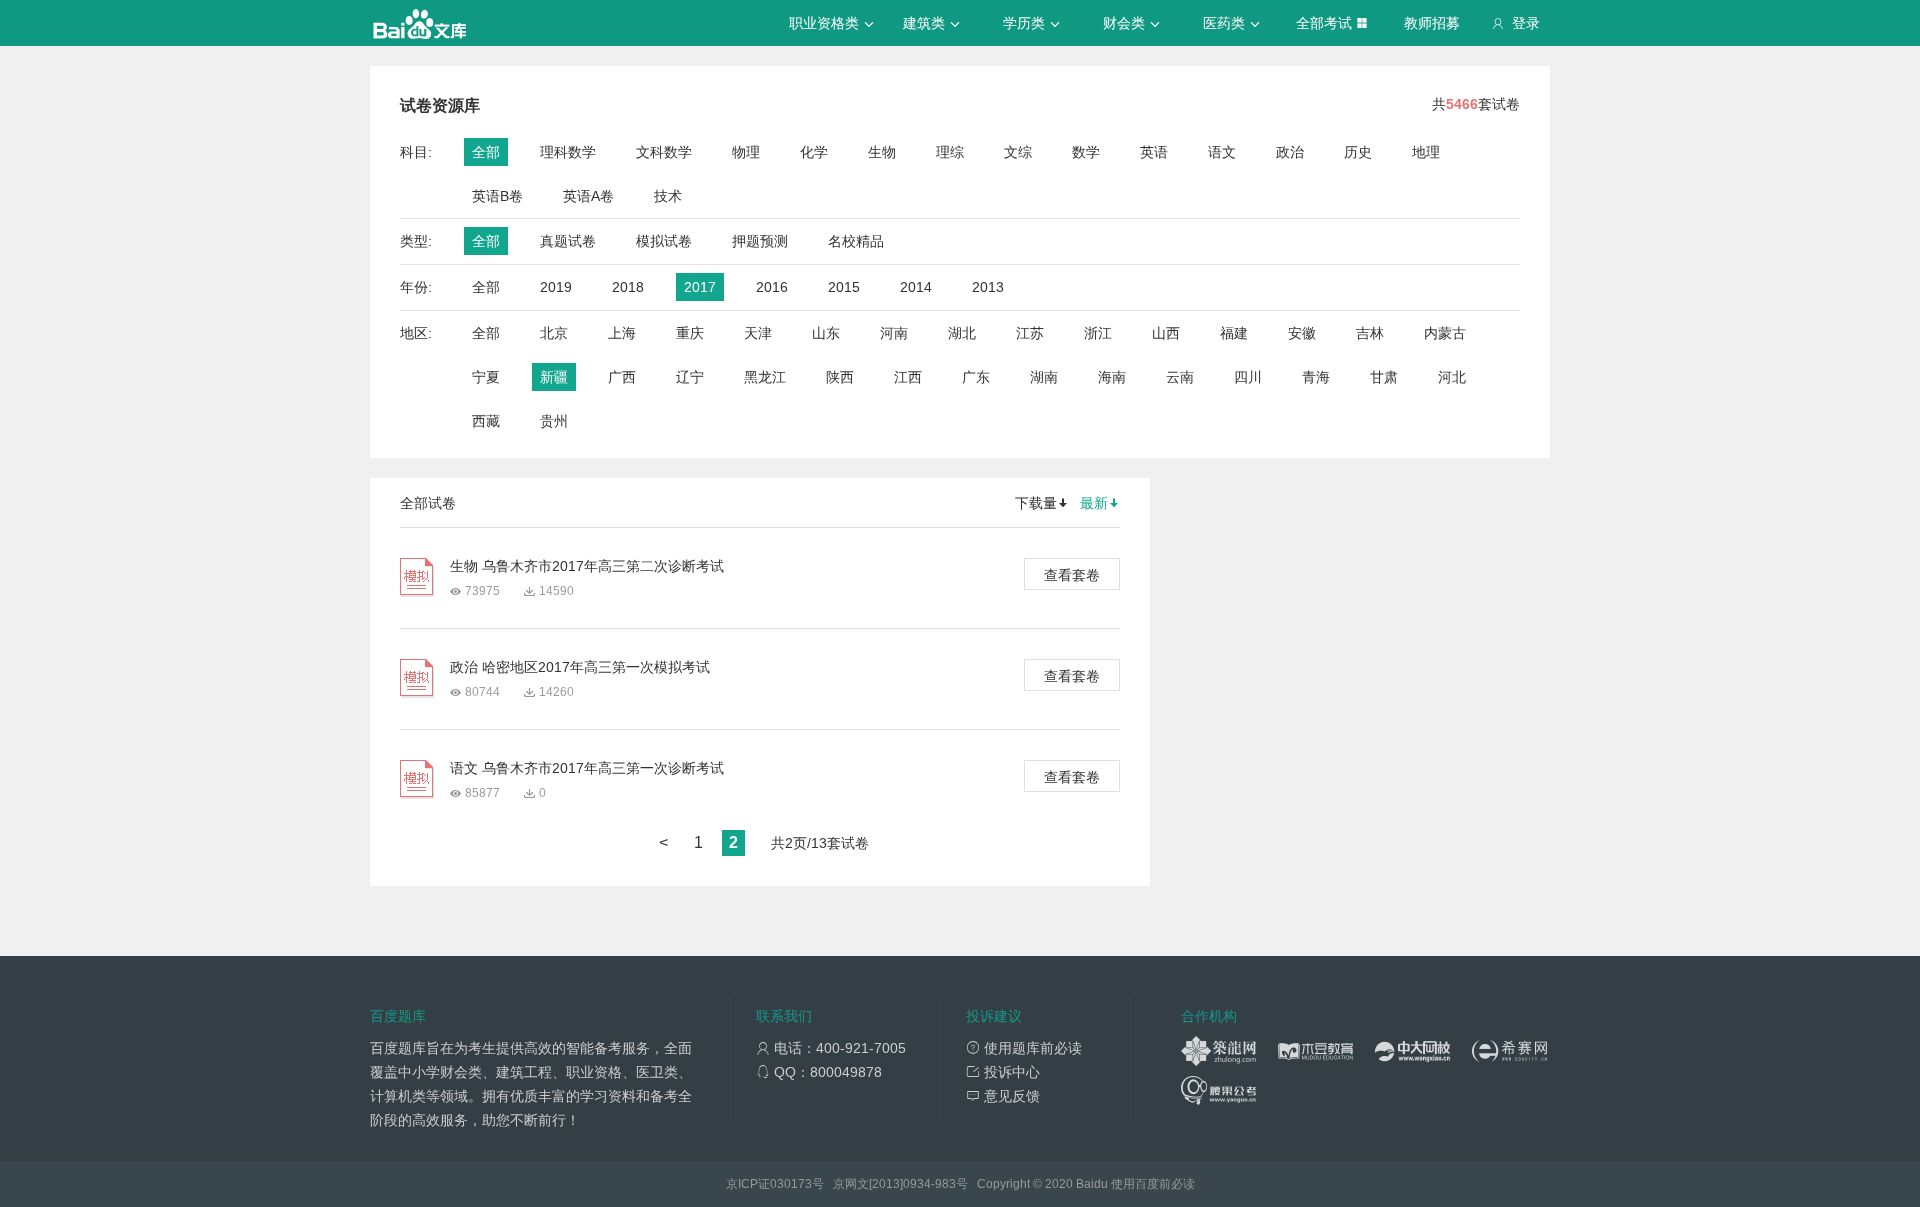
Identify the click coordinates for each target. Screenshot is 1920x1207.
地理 (1426, 152)
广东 (976, 377)
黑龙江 (765, 377)
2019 (556, 287)
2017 (700, 287)
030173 (791, 1184)
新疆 (554, 377)
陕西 (840, 377)
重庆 (690, 333)
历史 (1358, 152)
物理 (746, 152)
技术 (668, 196)
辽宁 (690, 377)
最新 (1094, 503)
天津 (758, 333)
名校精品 (856, 241)
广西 (622, 377)
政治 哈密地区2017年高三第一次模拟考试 (580, 667)
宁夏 (486, 377)
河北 (1452, 377)
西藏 (486, 421)
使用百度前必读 (1153, 1184)
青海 (1316, 377)
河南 (894, 333)
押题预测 (760, 241)
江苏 (1030, 333)
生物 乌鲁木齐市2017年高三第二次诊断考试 (587, 566)
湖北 (962, 333)
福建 (1234, 333)
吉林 (1370, 333)
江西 (908, 377)
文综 (1018, 152)
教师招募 (1432, 23)
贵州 (554, 421)
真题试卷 (568, 241)
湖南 (1044, 377)
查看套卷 (1072, 575)
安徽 (1302, 333)
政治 (1290, 152)
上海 (622, 333)
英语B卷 (497, 196)
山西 (1166, 333)
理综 (950, 152)
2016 (772, 287)
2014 (916, 287)
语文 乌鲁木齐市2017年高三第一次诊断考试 (587, 768)
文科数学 (664, 152)
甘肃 (1384, 377)
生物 (882, 152)
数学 (1086, 152)
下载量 (1036, 503)
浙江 (1098, 333)
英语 (1154, 152)
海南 (1112, 377)
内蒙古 (1445, 333)
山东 (826, 333)
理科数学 (568, 152)
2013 (988, 287)
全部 (486, 152)
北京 (554, 333)
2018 (628, 287)
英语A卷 (588, 196)
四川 (1248, 377)
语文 (1222, 152)
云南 (1180, 377)
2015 (844, 287)
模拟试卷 (664, 241)
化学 (814, 152)
